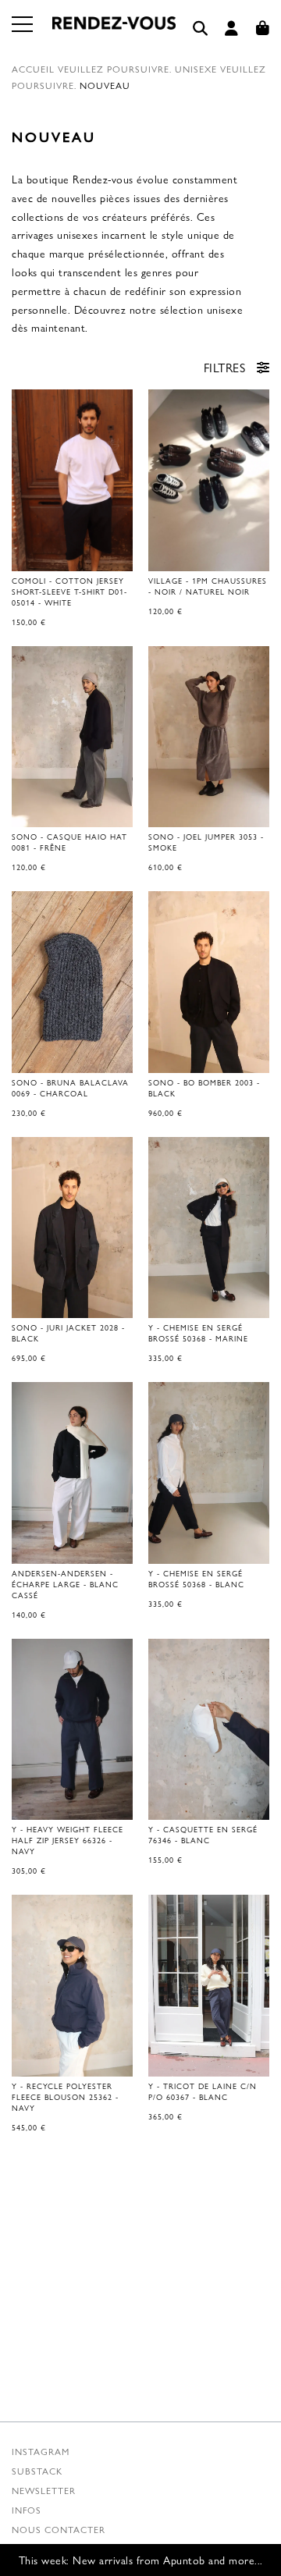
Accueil (33, 69)
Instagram (41, 2451)
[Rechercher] (201, 28)
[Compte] (232, 28)
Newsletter (44, 2490)
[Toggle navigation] (23, 34)
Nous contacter (59, 2529)
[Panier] (263, 28)
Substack (37, 2471)
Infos (27, 2510)
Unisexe (196, 69)
